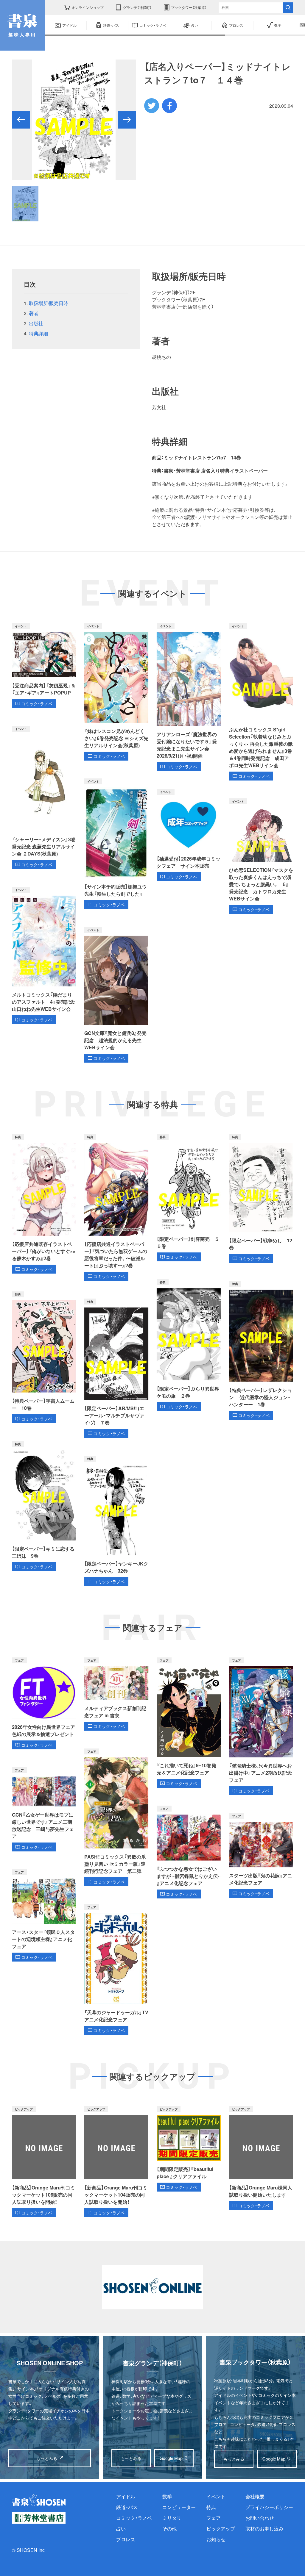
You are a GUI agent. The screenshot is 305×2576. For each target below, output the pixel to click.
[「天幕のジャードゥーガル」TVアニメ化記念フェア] (116, 1970)
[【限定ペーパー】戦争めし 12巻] (261, 1199)
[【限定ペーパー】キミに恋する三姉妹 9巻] (44, 1506)
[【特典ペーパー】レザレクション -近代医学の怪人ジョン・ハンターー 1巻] (261, 1350)
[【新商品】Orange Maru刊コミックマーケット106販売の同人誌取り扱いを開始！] (44, 2161)
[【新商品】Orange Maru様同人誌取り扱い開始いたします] (261, 2158)
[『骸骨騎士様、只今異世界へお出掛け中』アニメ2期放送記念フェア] (261, 1726)
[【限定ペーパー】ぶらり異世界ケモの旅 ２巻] (189, 1345)
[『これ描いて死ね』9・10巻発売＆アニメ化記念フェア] (189, 1723)
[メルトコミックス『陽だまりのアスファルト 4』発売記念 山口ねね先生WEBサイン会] (44, 955)
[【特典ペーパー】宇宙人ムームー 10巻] (44, 1357)
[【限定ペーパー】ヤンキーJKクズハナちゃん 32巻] (116, 1521)
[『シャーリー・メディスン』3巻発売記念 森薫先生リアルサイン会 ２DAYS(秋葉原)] (44, 797)
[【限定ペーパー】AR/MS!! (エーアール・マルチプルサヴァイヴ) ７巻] (116, 1368)
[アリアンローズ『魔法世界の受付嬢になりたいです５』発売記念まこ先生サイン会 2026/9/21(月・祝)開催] (189, 697)
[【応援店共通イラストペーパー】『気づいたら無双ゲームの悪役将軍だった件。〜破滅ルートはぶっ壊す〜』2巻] (116, 1208)
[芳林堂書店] (39, 2518)
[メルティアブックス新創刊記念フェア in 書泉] (116, 1694)
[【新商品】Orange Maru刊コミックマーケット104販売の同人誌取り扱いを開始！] (116, 2161)
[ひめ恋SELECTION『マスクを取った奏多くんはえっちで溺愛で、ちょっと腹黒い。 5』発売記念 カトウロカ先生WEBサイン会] (261, 856)
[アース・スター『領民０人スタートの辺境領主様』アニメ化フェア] (44, 1915)
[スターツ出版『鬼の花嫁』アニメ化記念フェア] (261, 1855)
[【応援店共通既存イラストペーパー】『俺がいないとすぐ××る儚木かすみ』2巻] (44, 1204)
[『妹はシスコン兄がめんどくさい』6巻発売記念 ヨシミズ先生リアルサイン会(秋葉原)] (116, 692)
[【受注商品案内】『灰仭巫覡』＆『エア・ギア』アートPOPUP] (44, 665)
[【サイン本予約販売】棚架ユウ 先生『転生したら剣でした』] (116, 844)
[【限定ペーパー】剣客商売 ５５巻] (189, 1198)
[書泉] (39, 2500)
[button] (21, 120)
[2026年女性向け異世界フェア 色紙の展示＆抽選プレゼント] (44, 1703)
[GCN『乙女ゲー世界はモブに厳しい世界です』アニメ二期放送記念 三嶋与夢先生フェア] (44, 1809)
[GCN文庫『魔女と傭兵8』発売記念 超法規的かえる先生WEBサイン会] (116, 995)
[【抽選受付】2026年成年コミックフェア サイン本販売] (189, 835)
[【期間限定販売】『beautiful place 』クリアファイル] (189, 2149)
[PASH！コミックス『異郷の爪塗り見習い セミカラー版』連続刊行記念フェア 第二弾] (116, 1817)
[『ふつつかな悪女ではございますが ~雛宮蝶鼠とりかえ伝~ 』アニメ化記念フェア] (189, 1852)
